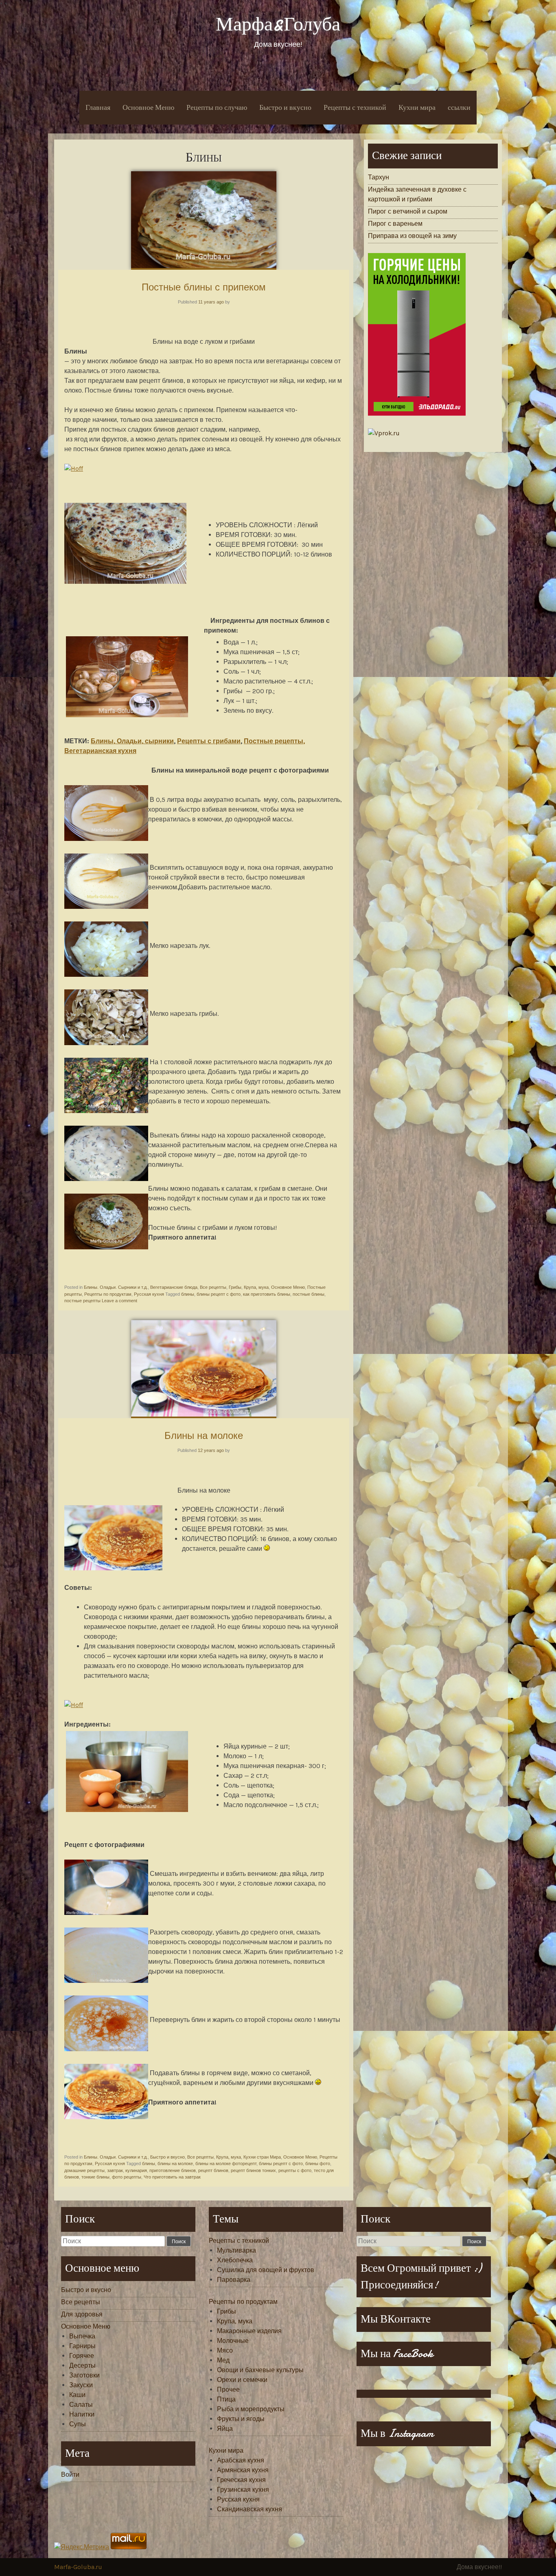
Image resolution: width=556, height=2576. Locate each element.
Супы (78, 2424)
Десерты (82, 2365)
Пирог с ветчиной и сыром (408, 211)
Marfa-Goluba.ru (78, 2567)
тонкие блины (95, 2177)
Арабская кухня (241, 2460)
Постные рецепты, (274, 741)
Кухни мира (417, 108)
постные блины (309, 1294)
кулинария (136, 2170)
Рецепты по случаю (217, 108)
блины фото (318, 2163)
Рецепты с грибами (209, 741)
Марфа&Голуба (278, 24)
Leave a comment (119, 1301)
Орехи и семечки (242, 2380)
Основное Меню (148, 108)
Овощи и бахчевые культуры (260, 2370)
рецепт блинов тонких (253, 2170)
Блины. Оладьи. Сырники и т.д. (116, 1287)
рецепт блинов (213, 2170)
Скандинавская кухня (250, 2509)
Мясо (225, 2350)
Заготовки (84, 2375)
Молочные (233, 2341)
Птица (226, 2399)
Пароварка (234, 2280)
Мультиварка (236, 2250)
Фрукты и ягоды (241, 2419)
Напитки (82, 2414)
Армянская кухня (243, 2470)
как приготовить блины (267, 1294)
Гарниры (82, 2346)
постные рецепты (82, 1301)
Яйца (225, 2429)
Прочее (228, 2389)
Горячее (82, 2356)
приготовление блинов (173, 2170)
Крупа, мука (256, 1287)
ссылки (459, 108)
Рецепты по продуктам (108, 1294)
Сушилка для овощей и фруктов (266, 2270)
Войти (70, 2474)
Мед (223, 2360)
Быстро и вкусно (285, 108)
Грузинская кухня (243, 2490)
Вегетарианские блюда (174, 1287)
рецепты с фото (295, 2170)
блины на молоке (175, 2163)
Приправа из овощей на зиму (412, 236)
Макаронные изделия (249, 2331)
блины (188, 1294)
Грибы (235, 1287)
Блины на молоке (204, 1435)
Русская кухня (149, 1294)
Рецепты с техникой (355, 108)
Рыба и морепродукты (251, 2409)
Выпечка (82, 2336)
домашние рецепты (84, 2170)
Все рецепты (213, 1287)
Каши (77, 2395)
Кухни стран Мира (262, 2157)
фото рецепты (127, 2177)
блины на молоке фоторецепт (226, 2163)
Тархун (379, 177)
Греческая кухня (241, 2480)
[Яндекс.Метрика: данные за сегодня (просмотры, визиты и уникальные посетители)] (82, 2547)
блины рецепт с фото (219, 1294)
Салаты (81, 2405)
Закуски (81, 2385)
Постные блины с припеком (204, 287)
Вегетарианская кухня (100, 751)
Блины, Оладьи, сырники (132, 741)
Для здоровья (82, 2314)
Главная (98, 108)
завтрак (115, 2170)
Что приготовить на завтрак (172, 2177)
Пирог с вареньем (395, 224)
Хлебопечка (235, 2260)
